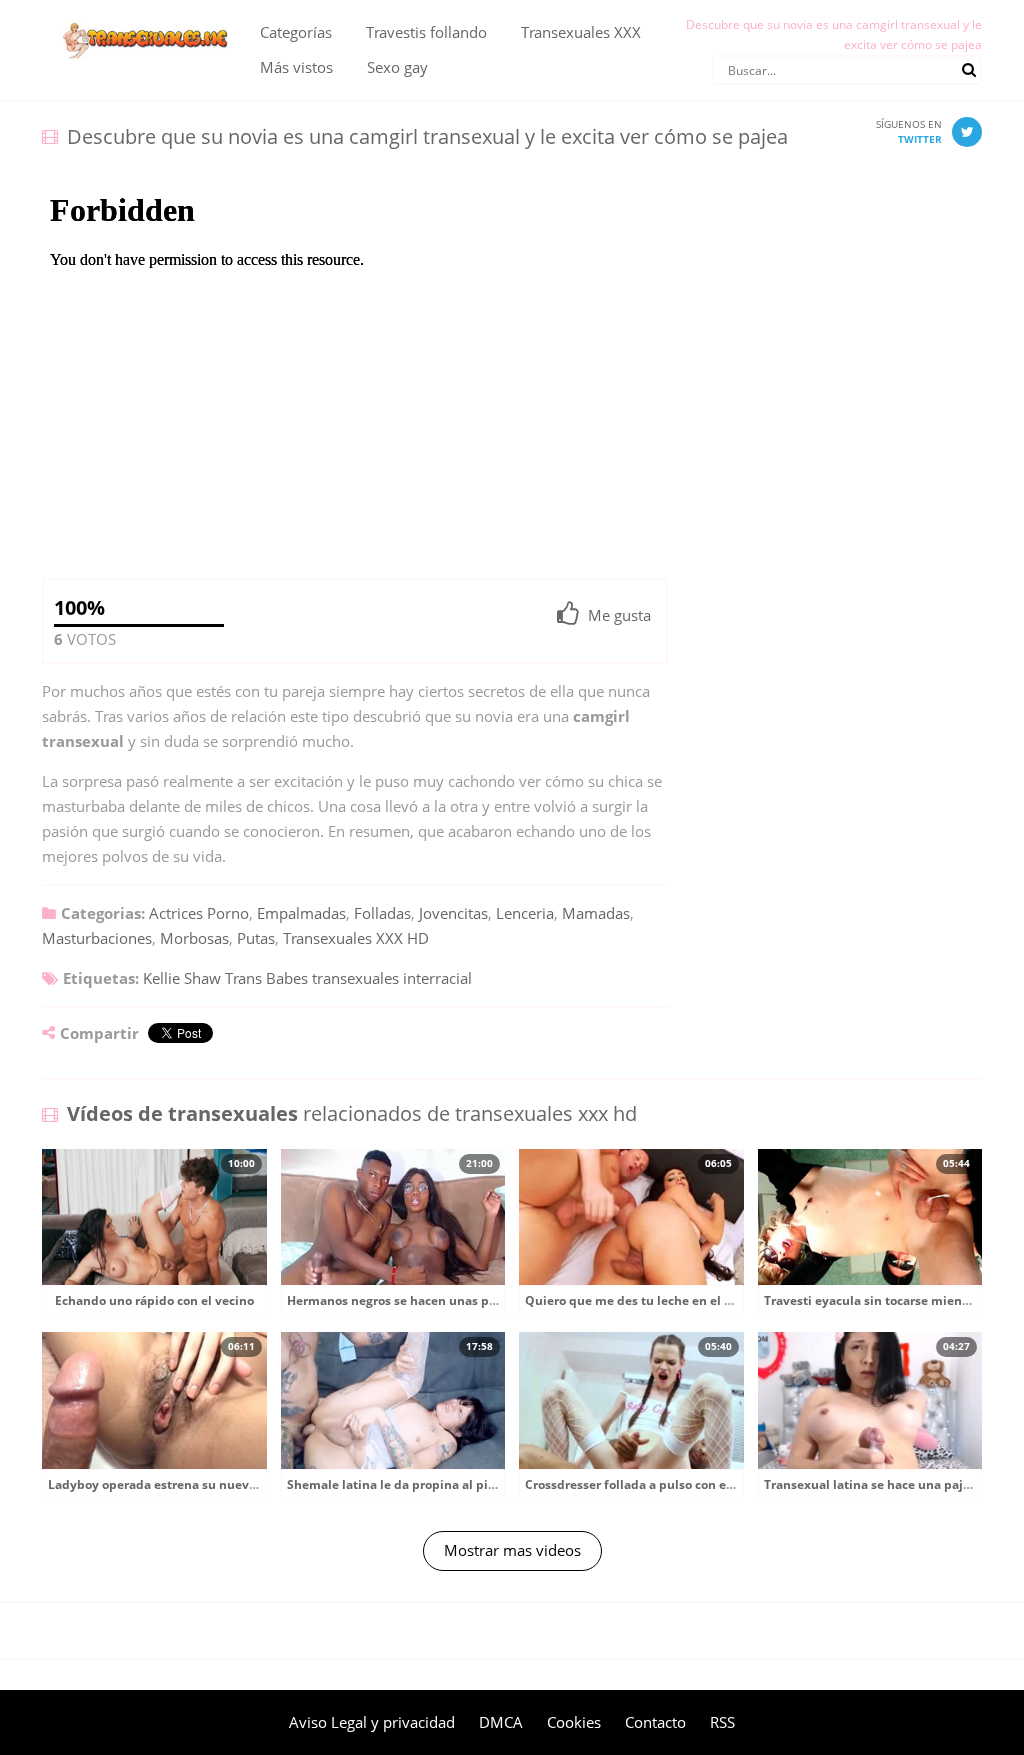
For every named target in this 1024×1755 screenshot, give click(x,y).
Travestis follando (426, 32)
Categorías (296, 32)
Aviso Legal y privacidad (372, 1722)
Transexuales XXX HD (356, 938)
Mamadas (596, 913)
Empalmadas (301, 913)
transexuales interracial (392, 978)
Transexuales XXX (581, 32)
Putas (256, 938)
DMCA (501, 1722)
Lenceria (525, 913)
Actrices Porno (199, 913)
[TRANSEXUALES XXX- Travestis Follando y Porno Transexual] (136, 15)
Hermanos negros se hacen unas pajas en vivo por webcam (461, 1300)
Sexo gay (397, 67)
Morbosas (194, 938)
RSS (722, 1722)
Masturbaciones (97, 938)
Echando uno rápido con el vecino (154, 1300)
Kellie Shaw (182, 978)
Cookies (574, 1722)
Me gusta (619, 615)
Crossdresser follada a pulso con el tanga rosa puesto (682, 1484)
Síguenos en (909, 131)
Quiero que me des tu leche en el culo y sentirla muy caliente (707, 1300)
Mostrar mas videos (512, 1550)
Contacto (655, 1722)
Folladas (382, 913)
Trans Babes (266, 978)
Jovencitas (453, 913)
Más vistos (296, 67)
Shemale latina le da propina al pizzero (403, 1484)
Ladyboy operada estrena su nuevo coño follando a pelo (213, 1484)
